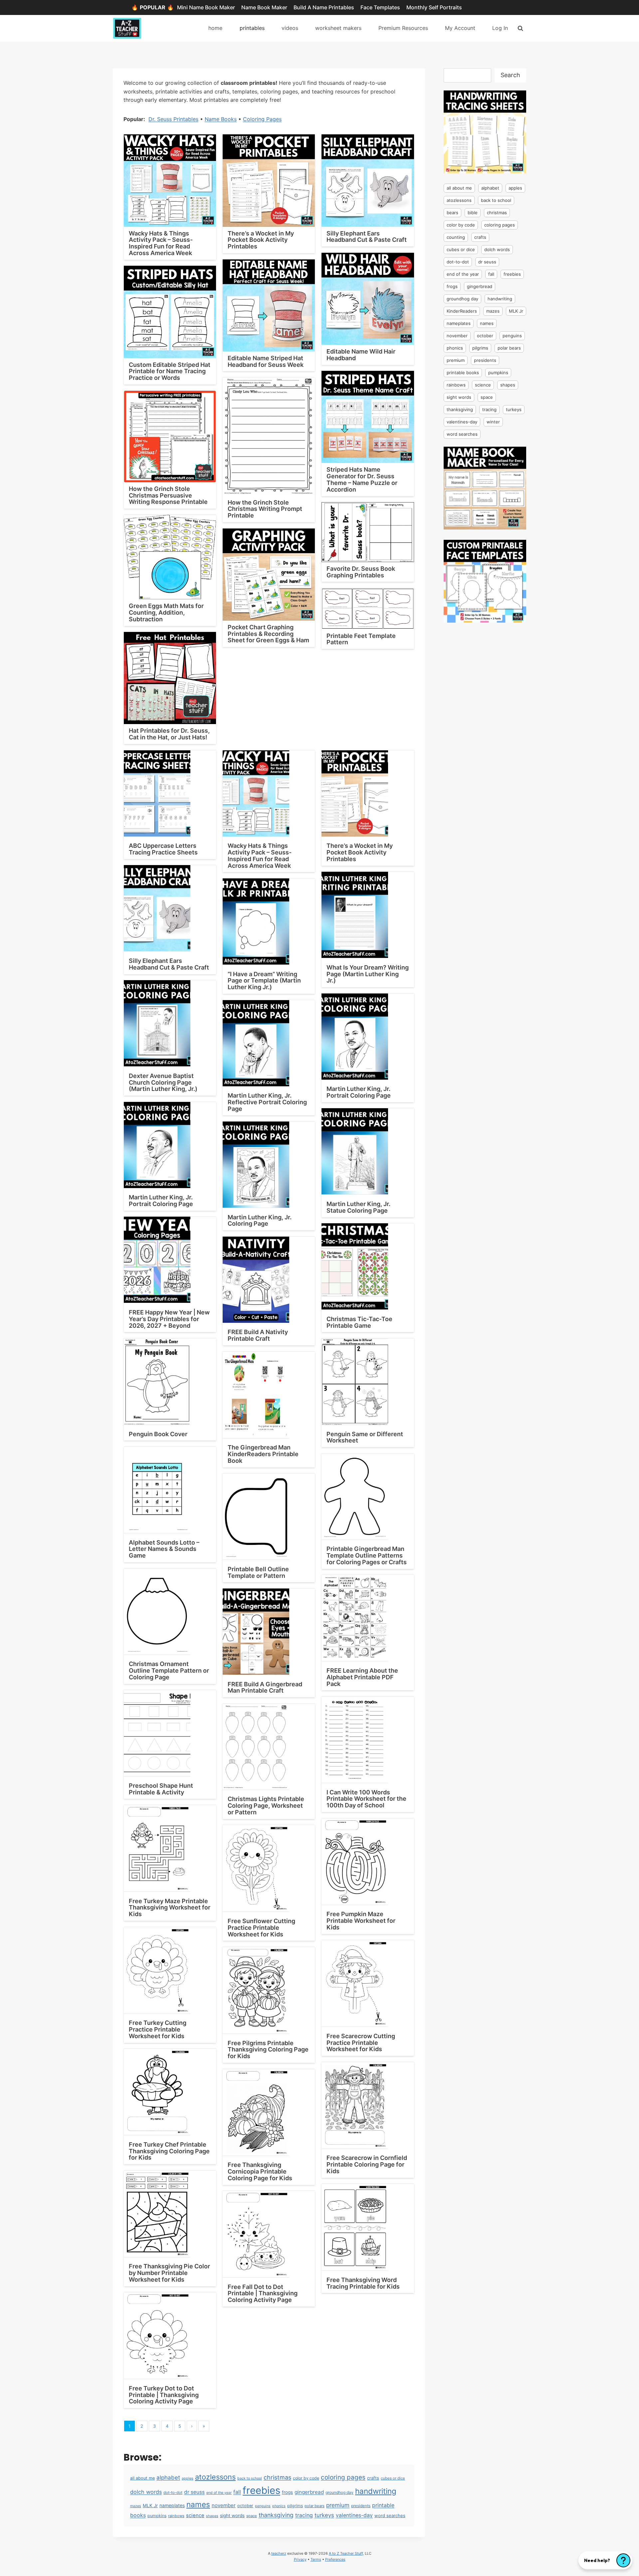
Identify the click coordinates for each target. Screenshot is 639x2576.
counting (456, 237)
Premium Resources (403, 28)
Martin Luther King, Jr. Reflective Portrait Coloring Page (267, 1102)
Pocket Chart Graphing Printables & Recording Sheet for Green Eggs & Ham (268, 634)
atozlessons (215, 2477)
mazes (136, 2506)
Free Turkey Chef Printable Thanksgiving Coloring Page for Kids (169, 2151)
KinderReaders (462, 311)
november (224, 2505)
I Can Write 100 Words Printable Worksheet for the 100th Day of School (366, 1799)
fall (237, 2492)
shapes (212, 2516)
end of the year (219, 2493)
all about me (142, 2478)
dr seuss (194, 2492)
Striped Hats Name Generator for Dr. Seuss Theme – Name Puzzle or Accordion (362, 479)
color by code (306, 2478)
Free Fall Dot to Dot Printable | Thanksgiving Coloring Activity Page (263, 2293)
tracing (304, 2515)
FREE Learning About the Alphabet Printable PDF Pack (362, 1677)
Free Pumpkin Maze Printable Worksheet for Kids (361, 1921)
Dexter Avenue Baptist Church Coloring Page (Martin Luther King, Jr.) (163, 1082)
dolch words (146, 2492)
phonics (279, 2506)
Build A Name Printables (324, 7)
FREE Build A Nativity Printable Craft (258, 1335)
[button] (605, 2560)
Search (510, 75)
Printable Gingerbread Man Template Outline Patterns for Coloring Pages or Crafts (367, 1555)
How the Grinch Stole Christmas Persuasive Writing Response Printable (168, 495)
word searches (390, 2515)
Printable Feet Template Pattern (361, 639)
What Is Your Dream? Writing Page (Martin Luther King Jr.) (368, 974)
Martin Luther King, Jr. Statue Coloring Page (358, 1207)
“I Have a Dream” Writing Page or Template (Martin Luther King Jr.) (264, 981)
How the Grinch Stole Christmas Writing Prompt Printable (265, 509)
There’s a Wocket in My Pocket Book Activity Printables (261, 240)
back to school (250, 2478)
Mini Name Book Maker (206, 7)
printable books (463, 373)
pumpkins (157, 2516)
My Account (460, 28)
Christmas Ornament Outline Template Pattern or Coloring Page (169, 1670)
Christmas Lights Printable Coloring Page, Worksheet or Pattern (266, 1806)
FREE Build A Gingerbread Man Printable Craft (265, 1687)
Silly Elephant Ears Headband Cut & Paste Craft (367, 237)
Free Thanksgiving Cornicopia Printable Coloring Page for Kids (260, 2171)
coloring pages (343, 2477)
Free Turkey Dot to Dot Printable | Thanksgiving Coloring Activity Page (164, 2395)
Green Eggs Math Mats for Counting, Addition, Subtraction (166, 612)
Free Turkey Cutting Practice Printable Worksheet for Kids (158, 2029)
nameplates (172, 2505)
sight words (232, 2515)
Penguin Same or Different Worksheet (365, 1437)
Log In (500, 28)
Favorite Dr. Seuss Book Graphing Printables (361, 572)
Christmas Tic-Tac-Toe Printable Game (359, 1322)
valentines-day (354, 2515)
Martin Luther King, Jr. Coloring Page (260, 1220)
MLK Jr (150, 2505)
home (215, 28)
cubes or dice (393, 2478)
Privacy (300, 2559)
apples (188, 2478)
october (245, 2506)
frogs (287, 2492)
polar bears (315, 2506)
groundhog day (339, 2492)
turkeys (324, 2515)
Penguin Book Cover (158, 1434)
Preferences (335, 2559)
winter (493, 422)
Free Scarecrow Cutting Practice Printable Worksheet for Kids (361, 2043)
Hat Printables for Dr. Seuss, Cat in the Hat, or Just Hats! (169, 734)
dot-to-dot (173, 2493)
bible (473, 213)
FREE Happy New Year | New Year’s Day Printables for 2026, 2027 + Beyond (169, 1319)
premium (338, 2505)
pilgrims (295, 2506)
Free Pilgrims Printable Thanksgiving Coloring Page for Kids (268, 2050)
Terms (316, 2559)
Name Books (221, 119)
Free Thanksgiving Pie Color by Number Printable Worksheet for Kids (169, 2273)
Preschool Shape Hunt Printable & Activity (161, 1789)
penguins (263, 2506)
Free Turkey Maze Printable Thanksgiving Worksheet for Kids (170, 1908)
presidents (361, 2506)
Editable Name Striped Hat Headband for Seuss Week (266, 361)
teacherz (279, 2553)
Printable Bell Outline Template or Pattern (258, 1572)
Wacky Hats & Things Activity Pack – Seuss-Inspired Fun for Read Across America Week (161, 243)
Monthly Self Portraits (434, 7)
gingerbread (309, 2492)
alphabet (168, 2478)
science (195, 2515)
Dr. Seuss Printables (173, 119)
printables (252, 28)
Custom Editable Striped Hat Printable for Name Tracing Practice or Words (170, 371)
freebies (261, 2490)
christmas (277, 2477)
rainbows (176, 2516)
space (252, 2516)
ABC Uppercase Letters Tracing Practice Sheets (163, 849)
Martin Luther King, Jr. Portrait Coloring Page (359, 1092)
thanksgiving (276, 2515)
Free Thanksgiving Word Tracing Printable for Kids (363, 2283)
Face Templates (380, 7)
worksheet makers (338, 28)
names (198, 2504)
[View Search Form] (520, 28)
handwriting (376, 2491)
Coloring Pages (262, 119)
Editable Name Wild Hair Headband (361, 355)
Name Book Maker (264, 7)
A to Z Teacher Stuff (346, 2553)
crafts (373, 2478)
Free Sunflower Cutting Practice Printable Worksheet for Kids (261, 1928)
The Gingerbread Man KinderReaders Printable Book (263, 1454)
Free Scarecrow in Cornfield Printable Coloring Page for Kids (367, 2164)
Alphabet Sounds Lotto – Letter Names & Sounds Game (164, 1549)
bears (452, 213)
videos (290, 28)
